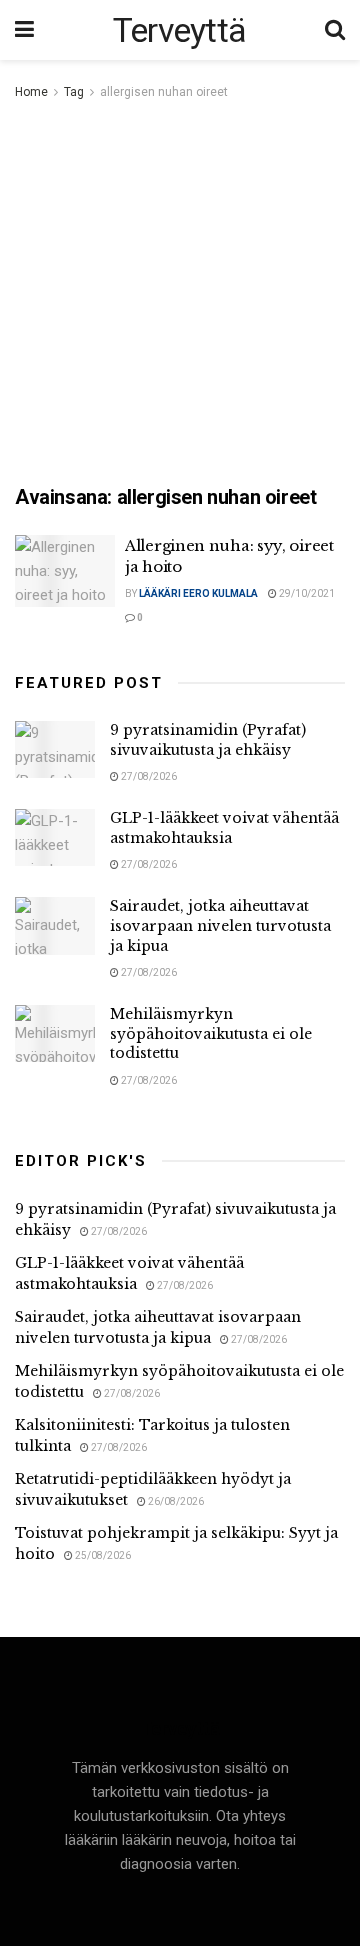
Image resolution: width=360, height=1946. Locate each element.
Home (31, 92)
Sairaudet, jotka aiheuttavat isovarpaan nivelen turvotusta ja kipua (220, 925)
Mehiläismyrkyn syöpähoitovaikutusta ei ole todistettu (211, 1033)
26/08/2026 (175, 1501)
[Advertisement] (180, 294)
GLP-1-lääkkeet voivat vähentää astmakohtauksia (224, 828)
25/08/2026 (102, 1555)
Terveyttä (180, 30)
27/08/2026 (148, 776)
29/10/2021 (306, 593)
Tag (74, 92)
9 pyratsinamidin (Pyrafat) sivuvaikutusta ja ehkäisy (208, 740)
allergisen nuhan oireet (164, 92)
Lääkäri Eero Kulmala (198, 593)
